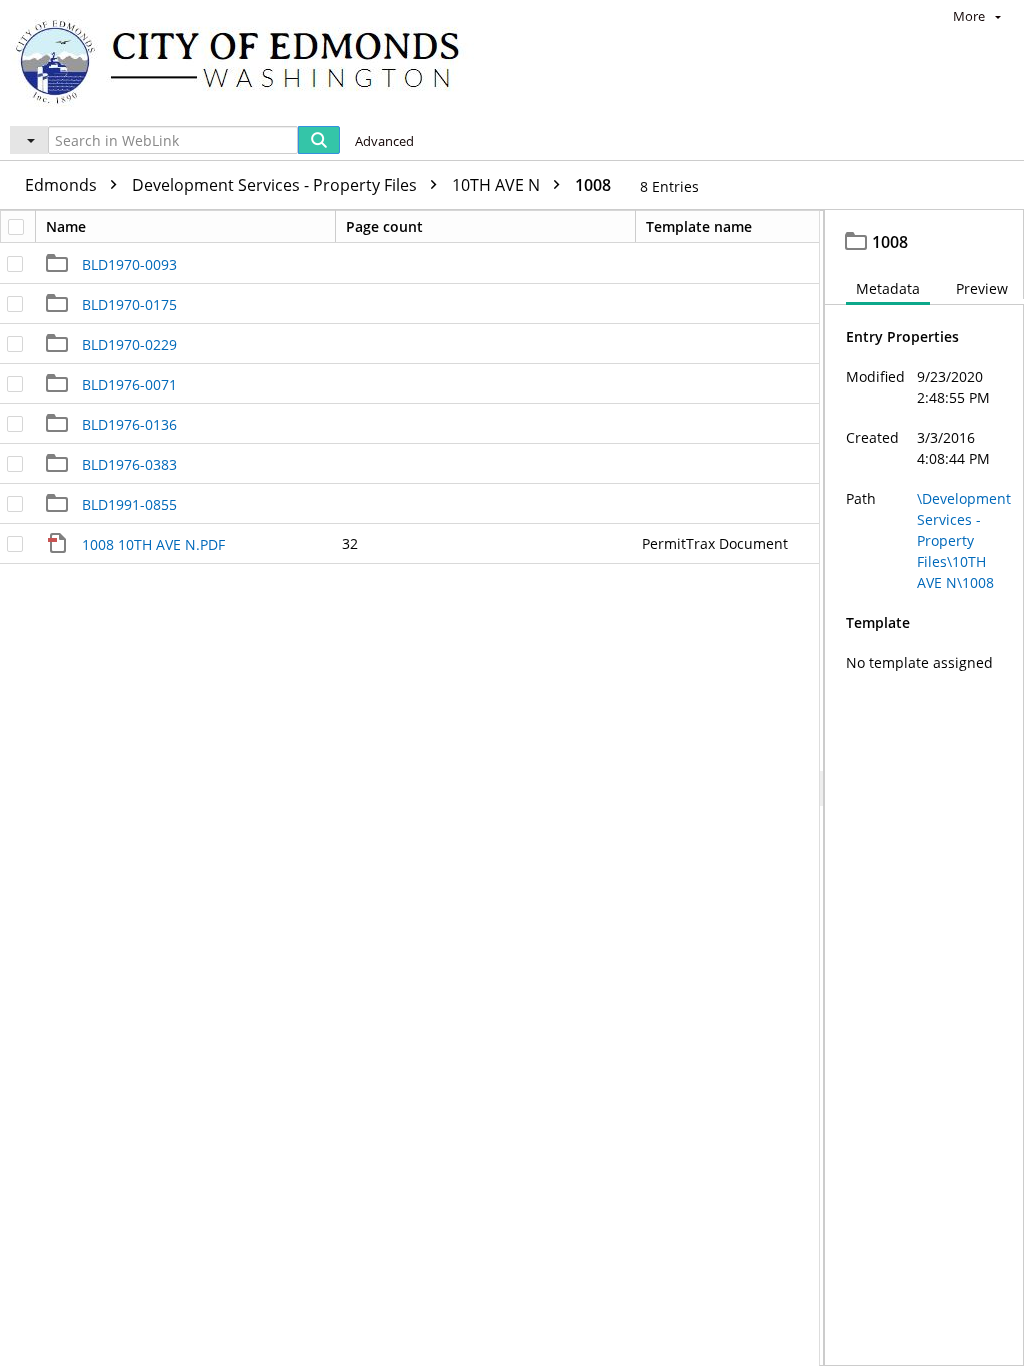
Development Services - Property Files (276, 185)
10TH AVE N (498, 185)
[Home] (247, 60)
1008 (593, 185)
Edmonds (63, 185)
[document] (924, 788)
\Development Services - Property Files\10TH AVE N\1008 (964, 540)
